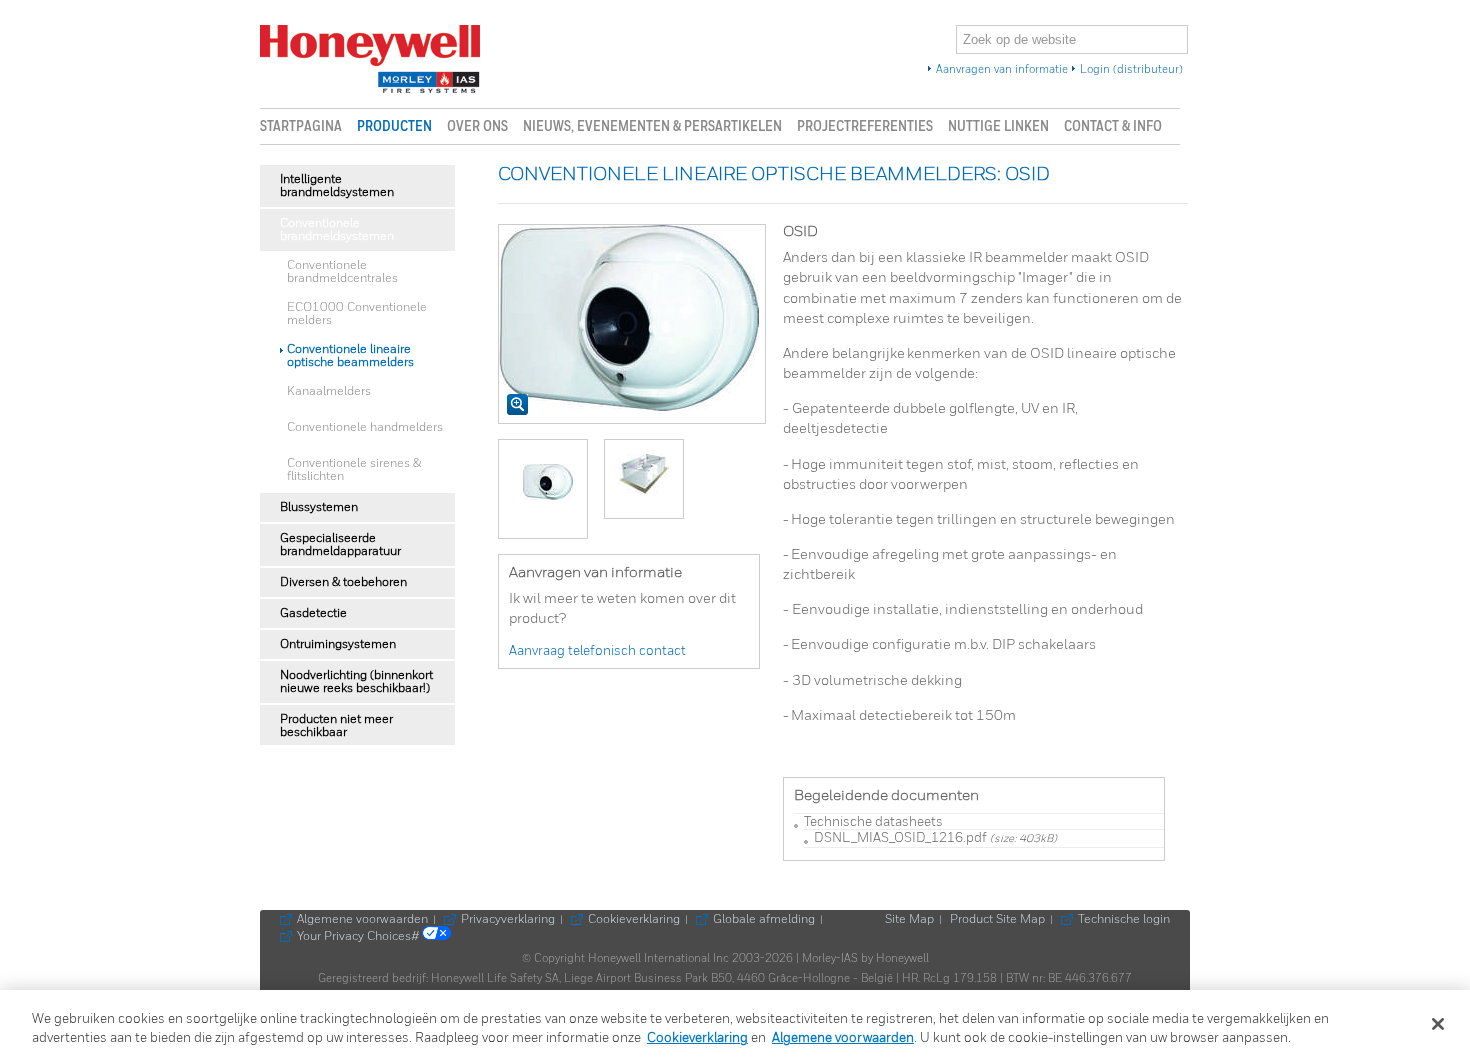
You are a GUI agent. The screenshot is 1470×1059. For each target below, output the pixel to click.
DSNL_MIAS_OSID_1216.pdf (900, 838)
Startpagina (301, 126)
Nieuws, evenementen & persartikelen (652, 126)
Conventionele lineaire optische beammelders (350, 356)
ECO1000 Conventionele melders (357, 314)
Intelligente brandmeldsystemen (337, 186)
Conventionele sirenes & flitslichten (354, 470)
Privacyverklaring (508, 920)
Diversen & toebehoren (343, 582)
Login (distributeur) (1131, 70)
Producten (394, 126)
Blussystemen (319, 507)
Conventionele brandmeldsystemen (337, 230)
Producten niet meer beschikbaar (336, 726)
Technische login (1124, 920)
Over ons (477, 126)
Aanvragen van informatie (1002, 70)
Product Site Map (997, 920)
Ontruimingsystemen (338, 644)
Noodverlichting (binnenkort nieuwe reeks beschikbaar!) (356, 682)
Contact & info (1113, 126)
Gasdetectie (313, 613)
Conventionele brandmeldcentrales (342, 272)
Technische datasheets (873, 822)
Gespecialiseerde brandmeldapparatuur (340, 545)
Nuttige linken (998, 126)
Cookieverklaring (634, 920)
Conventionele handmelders (365, 427)
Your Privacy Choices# (359, 937)
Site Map (909, 920)
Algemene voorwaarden (362, 920)
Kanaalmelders (329, 391)
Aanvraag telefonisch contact (597, 651)
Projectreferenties (865, 126)
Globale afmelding (764, 920)
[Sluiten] (1438, 1024)
